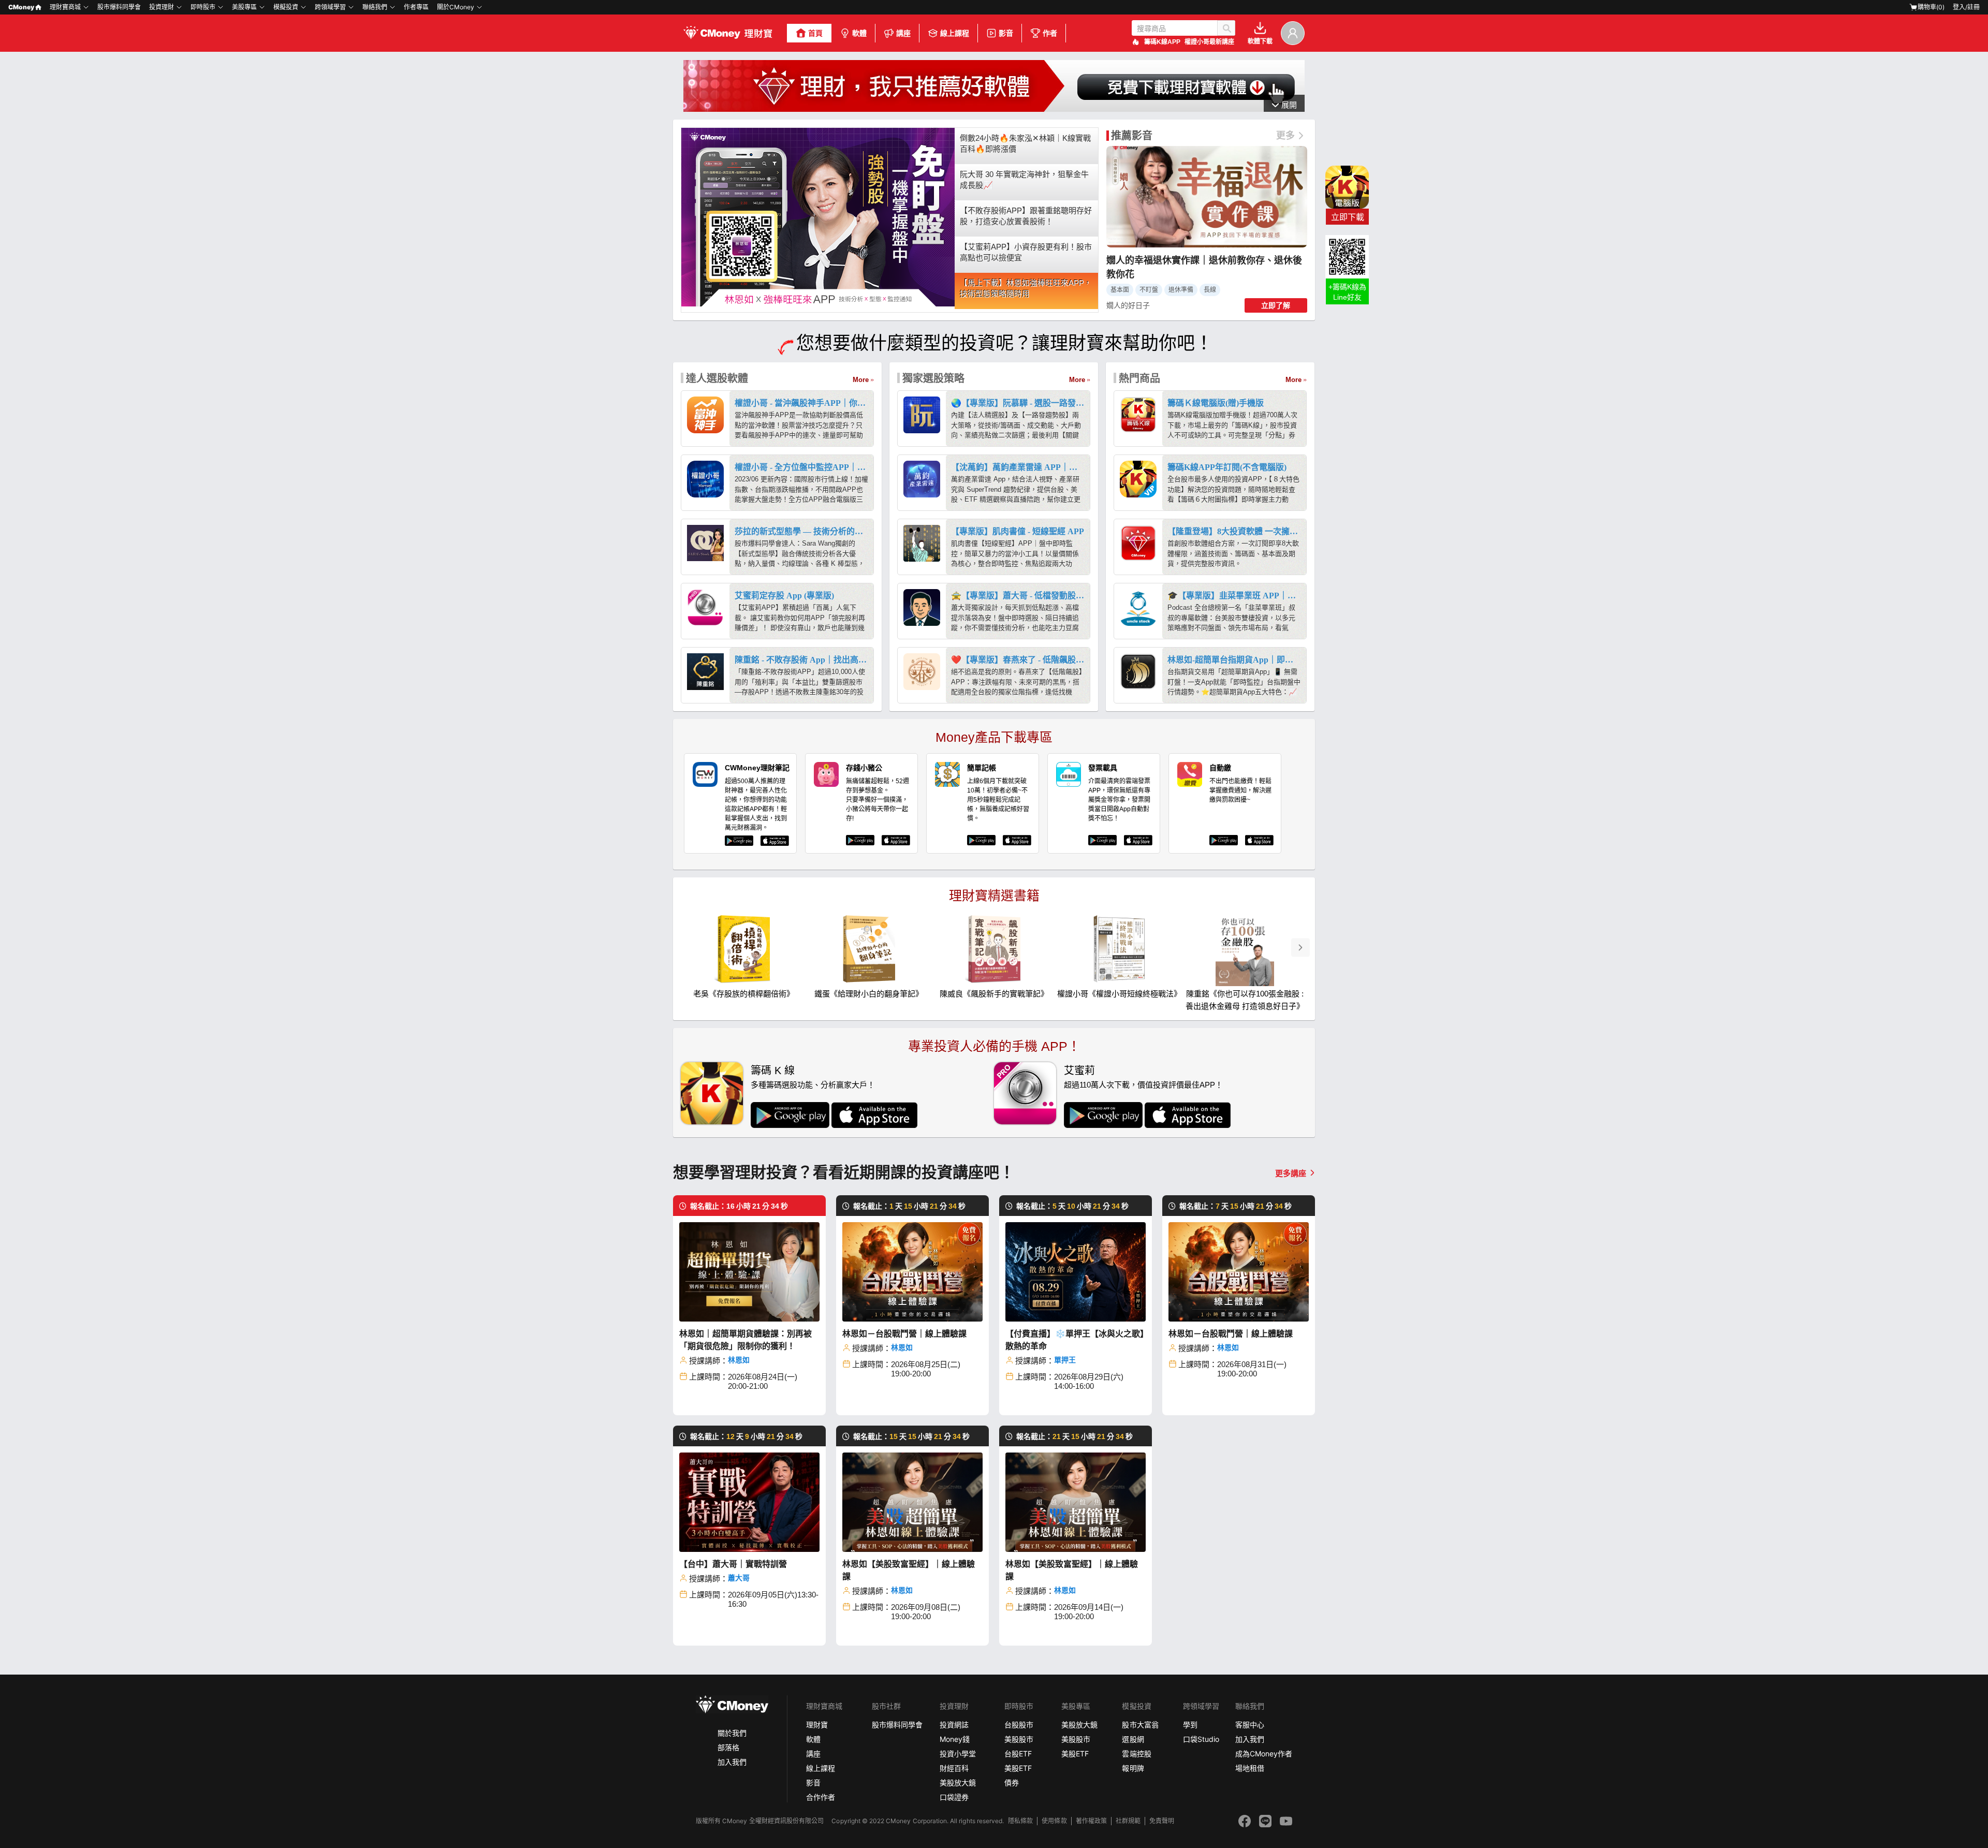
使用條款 (1054, 1821)
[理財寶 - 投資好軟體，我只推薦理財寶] (729, 33)
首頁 (815, 33)
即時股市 (203, 7)
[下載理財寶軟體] (994, 109)
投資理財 (162, 7)
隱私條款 (1020, 1821)
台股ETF (1018, 1754)
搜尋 (1226, 28)
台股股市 (1019, 1725)
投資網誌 (954, 1725)
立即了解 (1276, 305)
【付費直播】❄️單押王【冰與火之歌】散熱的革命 (1075, 1340)
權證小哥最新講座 (1209, 42)
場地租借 (1250, 1768)
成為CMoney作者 (1264, 1754)
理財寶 (817, 1725)
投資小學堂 (958, 1754)
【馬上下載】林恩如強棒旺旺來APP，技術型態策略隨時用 (1026, 288)
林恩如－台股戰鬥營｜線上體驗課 (904, 1334)
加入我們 (732, 1762)
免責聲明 (1162, 1821)
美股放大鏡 (958, 1783)
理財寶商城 (65, 7)
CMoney (21, 7)
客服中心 (1250, 1725)
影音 (1006, 33)
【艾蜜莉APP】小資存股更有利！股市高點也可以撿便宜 (1026, 252)
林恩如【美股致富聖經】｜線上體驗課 (909, 1570)
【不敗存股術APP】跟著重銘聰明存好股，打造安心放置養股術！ (1026, 216)
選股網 (1133, 1739)
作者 (1050, 33)
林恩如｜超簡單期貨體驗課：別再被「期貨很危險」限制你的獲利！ (745, 1340)
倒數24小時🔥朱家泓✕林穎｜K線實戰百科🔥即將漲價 (1025, 143)
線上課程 (955, 33)
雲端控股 (1136, 1754)
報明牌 (1133, 1768)
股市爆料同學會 (119, 7)
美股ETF (1018, 1768)
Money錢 (955, 1739)
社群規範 (1128, 1821)
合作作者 (821, 1797)
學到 (1190, 1725)
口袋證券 (954, 1797)
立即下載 (1348, 217)
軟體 (859, 33)
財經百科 (954, 1768)
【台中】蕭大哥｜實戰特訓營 (733, 1564)
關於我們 (732, 1733)
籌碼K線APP (1162, 42)
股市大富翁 (1140, 1725)
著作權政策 (1091, 1821)
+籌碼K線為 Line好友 (1347, 292)
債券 (1012, 1783)
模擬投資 (286, 7)
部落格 (728, 1747)
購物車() (1931, 7)
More (861, 380)
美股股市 (1019, 1739)
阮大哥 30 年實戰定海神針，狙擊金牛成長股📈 (1024, 180)
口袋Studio (1201, 1739)
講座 (903, 33)
